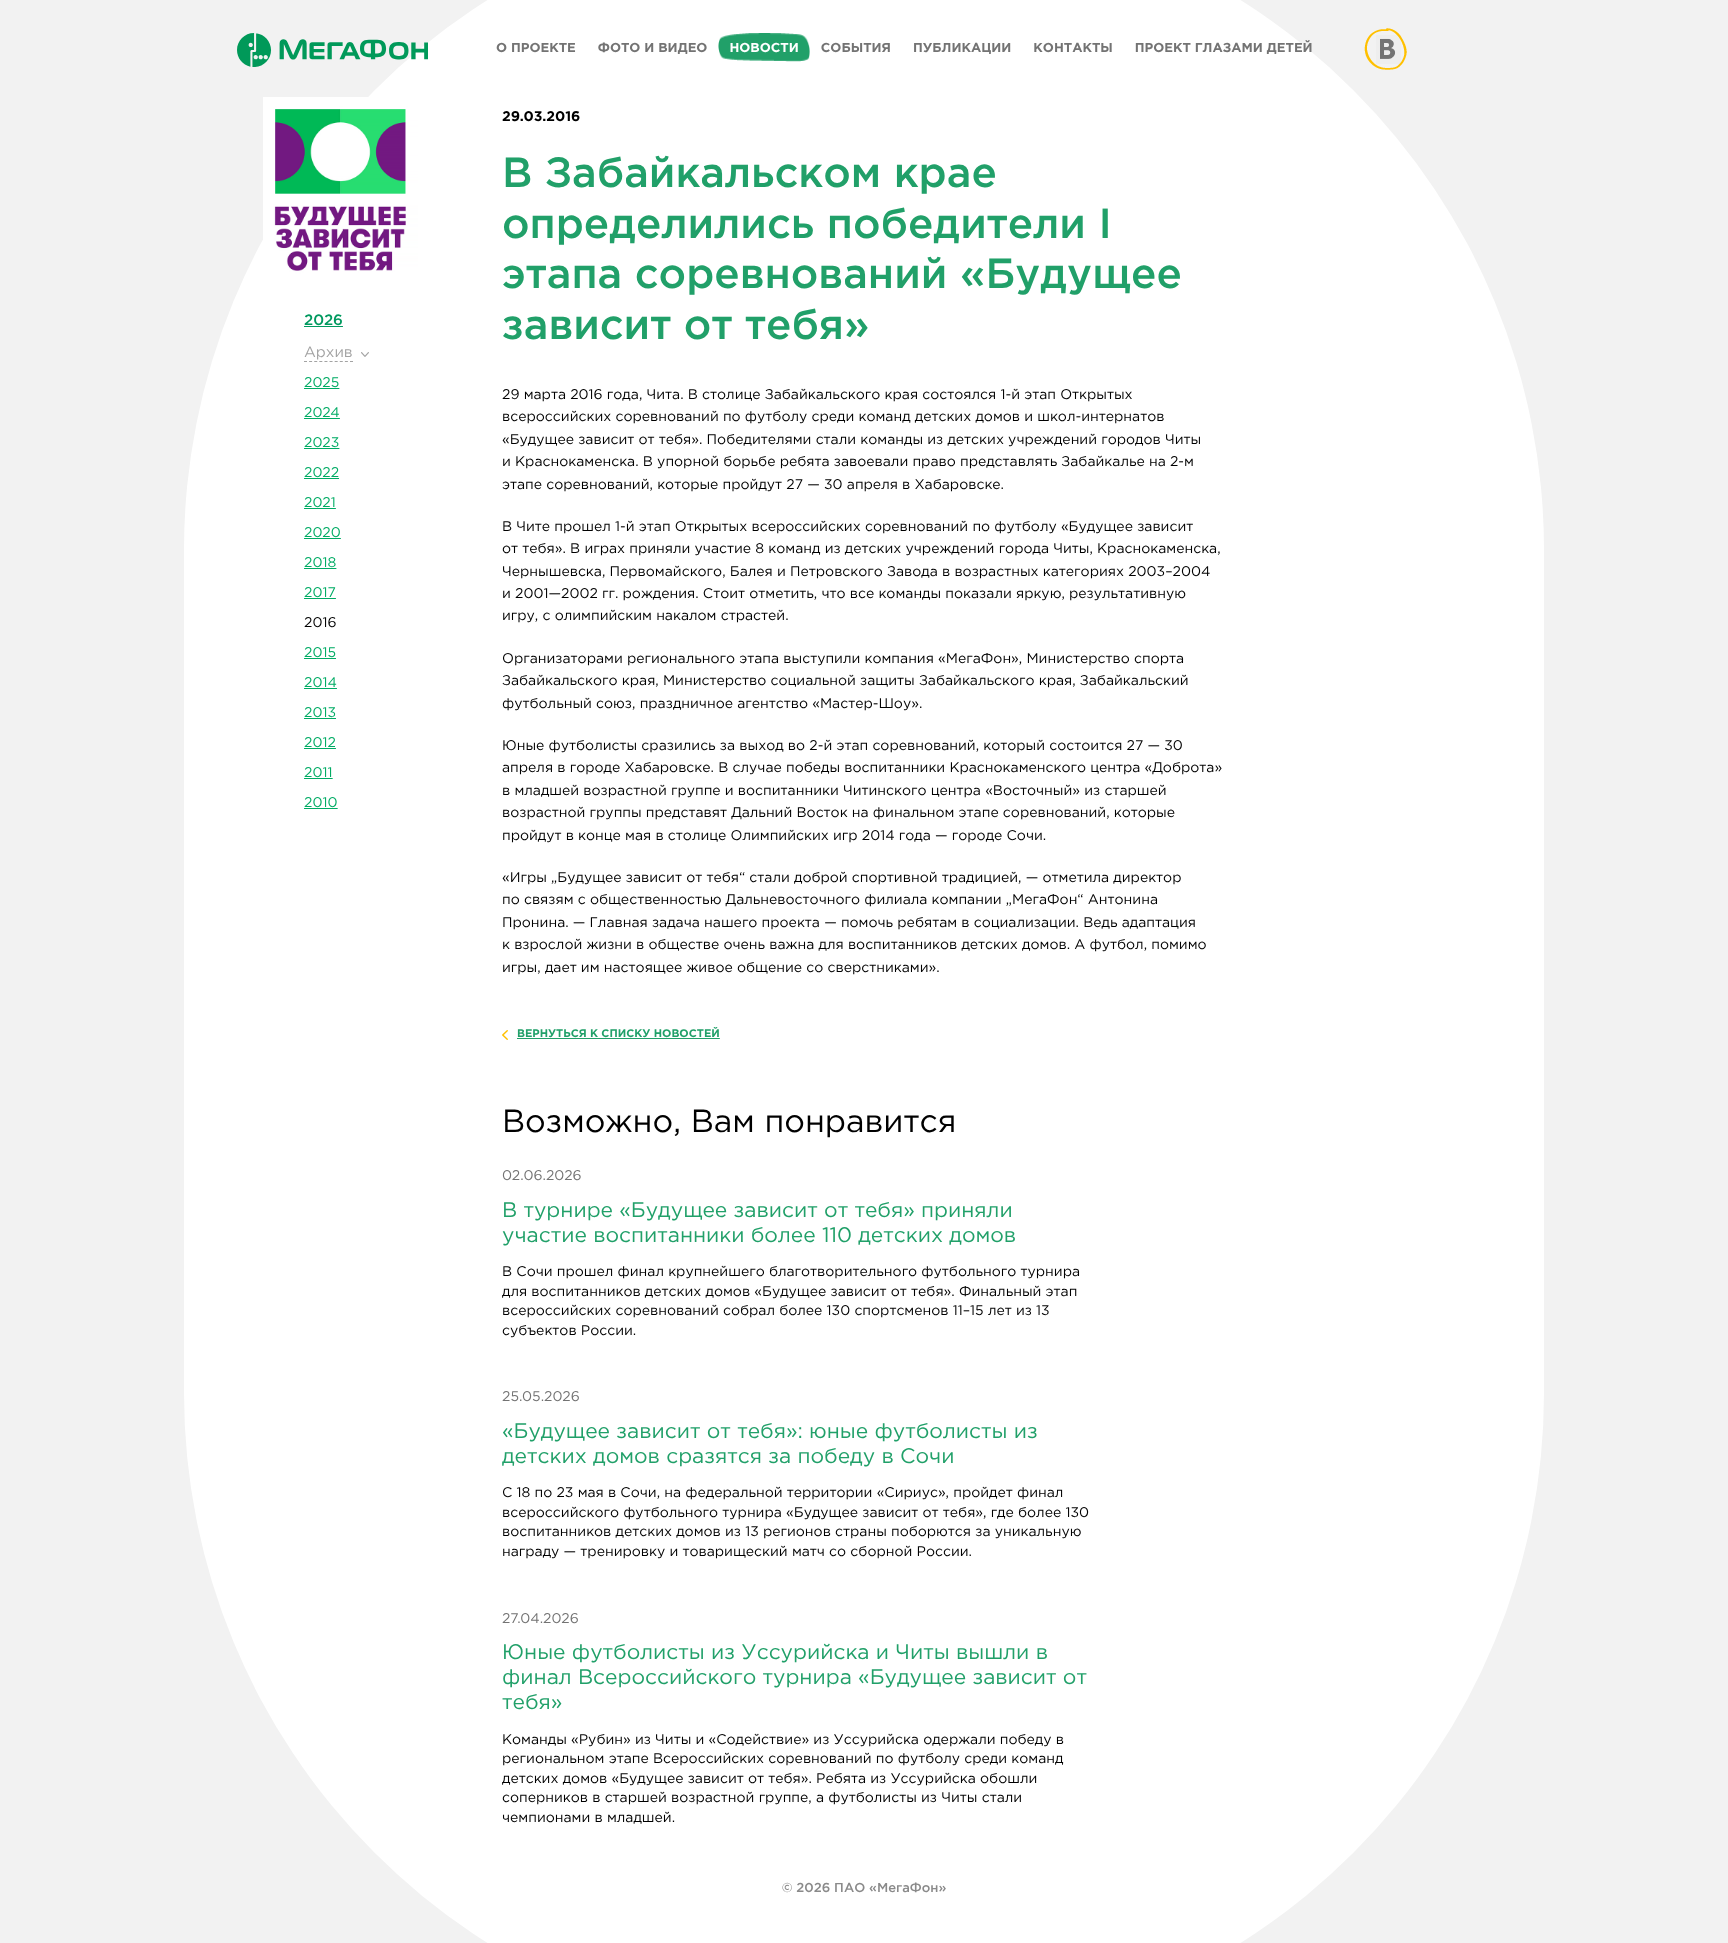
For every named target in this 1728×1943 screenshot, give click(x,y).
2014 (320, 683)
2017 (320, 593)
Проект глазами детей (1224, 47)
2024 (322, 413)
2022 (321, 473)
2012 (320, 743)
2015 (320, 653)
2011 (318, 773)
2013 (320, 713)
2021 (320, 503)
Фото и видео (653, 47)
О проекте (536, 47)
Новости (763, 47)
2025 (321, 383)
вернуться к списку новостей (618, 1034)
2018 (320, 563)
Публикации (962, 47)
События (856, 47)
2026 (323, 320)
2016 (320, 623)
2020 (322, 533)
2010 (320, 803)
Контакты (1072, 47)
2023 (321, 443)
